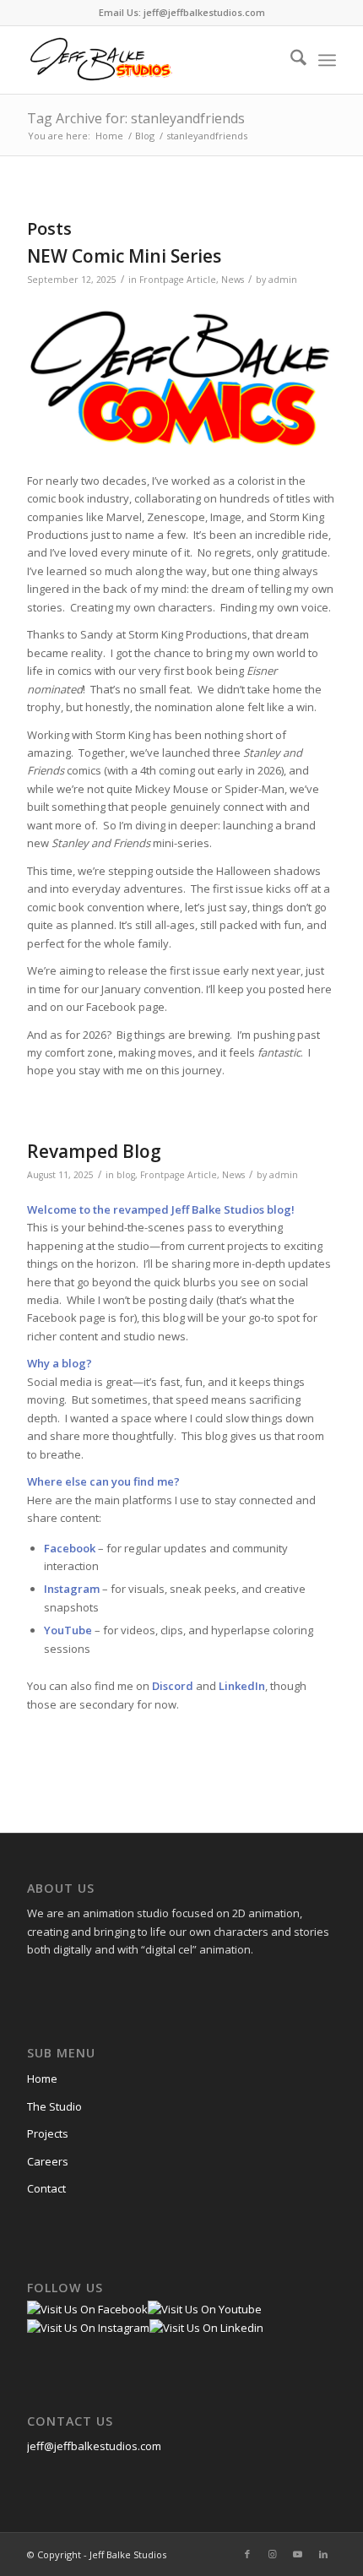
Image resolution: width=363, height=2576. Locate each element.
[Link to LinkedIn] (323, 2554)
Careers (48, 2161)
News (233, 280)
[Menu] (327, 60)
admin (283, 280)
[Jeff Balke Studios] (150, 60)
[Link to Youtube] (298, 2554)
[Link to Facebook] (247, 2554)
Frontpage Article (178, 280)
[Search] (290, 60)
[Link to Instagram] (273, 2554)
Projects (48, 2133)
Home (42, 2079)
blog (126, 1175)
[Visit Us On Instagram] (88, 2328)
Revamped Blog (94, 1151)
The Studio (54, 2106)
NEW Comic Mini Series (124, 256)
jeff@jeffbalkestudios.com (94, 2446)
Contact (46, 2188)
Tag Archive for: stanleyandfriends (136, 118)
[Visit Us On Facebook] (87, 2309)
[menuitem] (290, 60)
